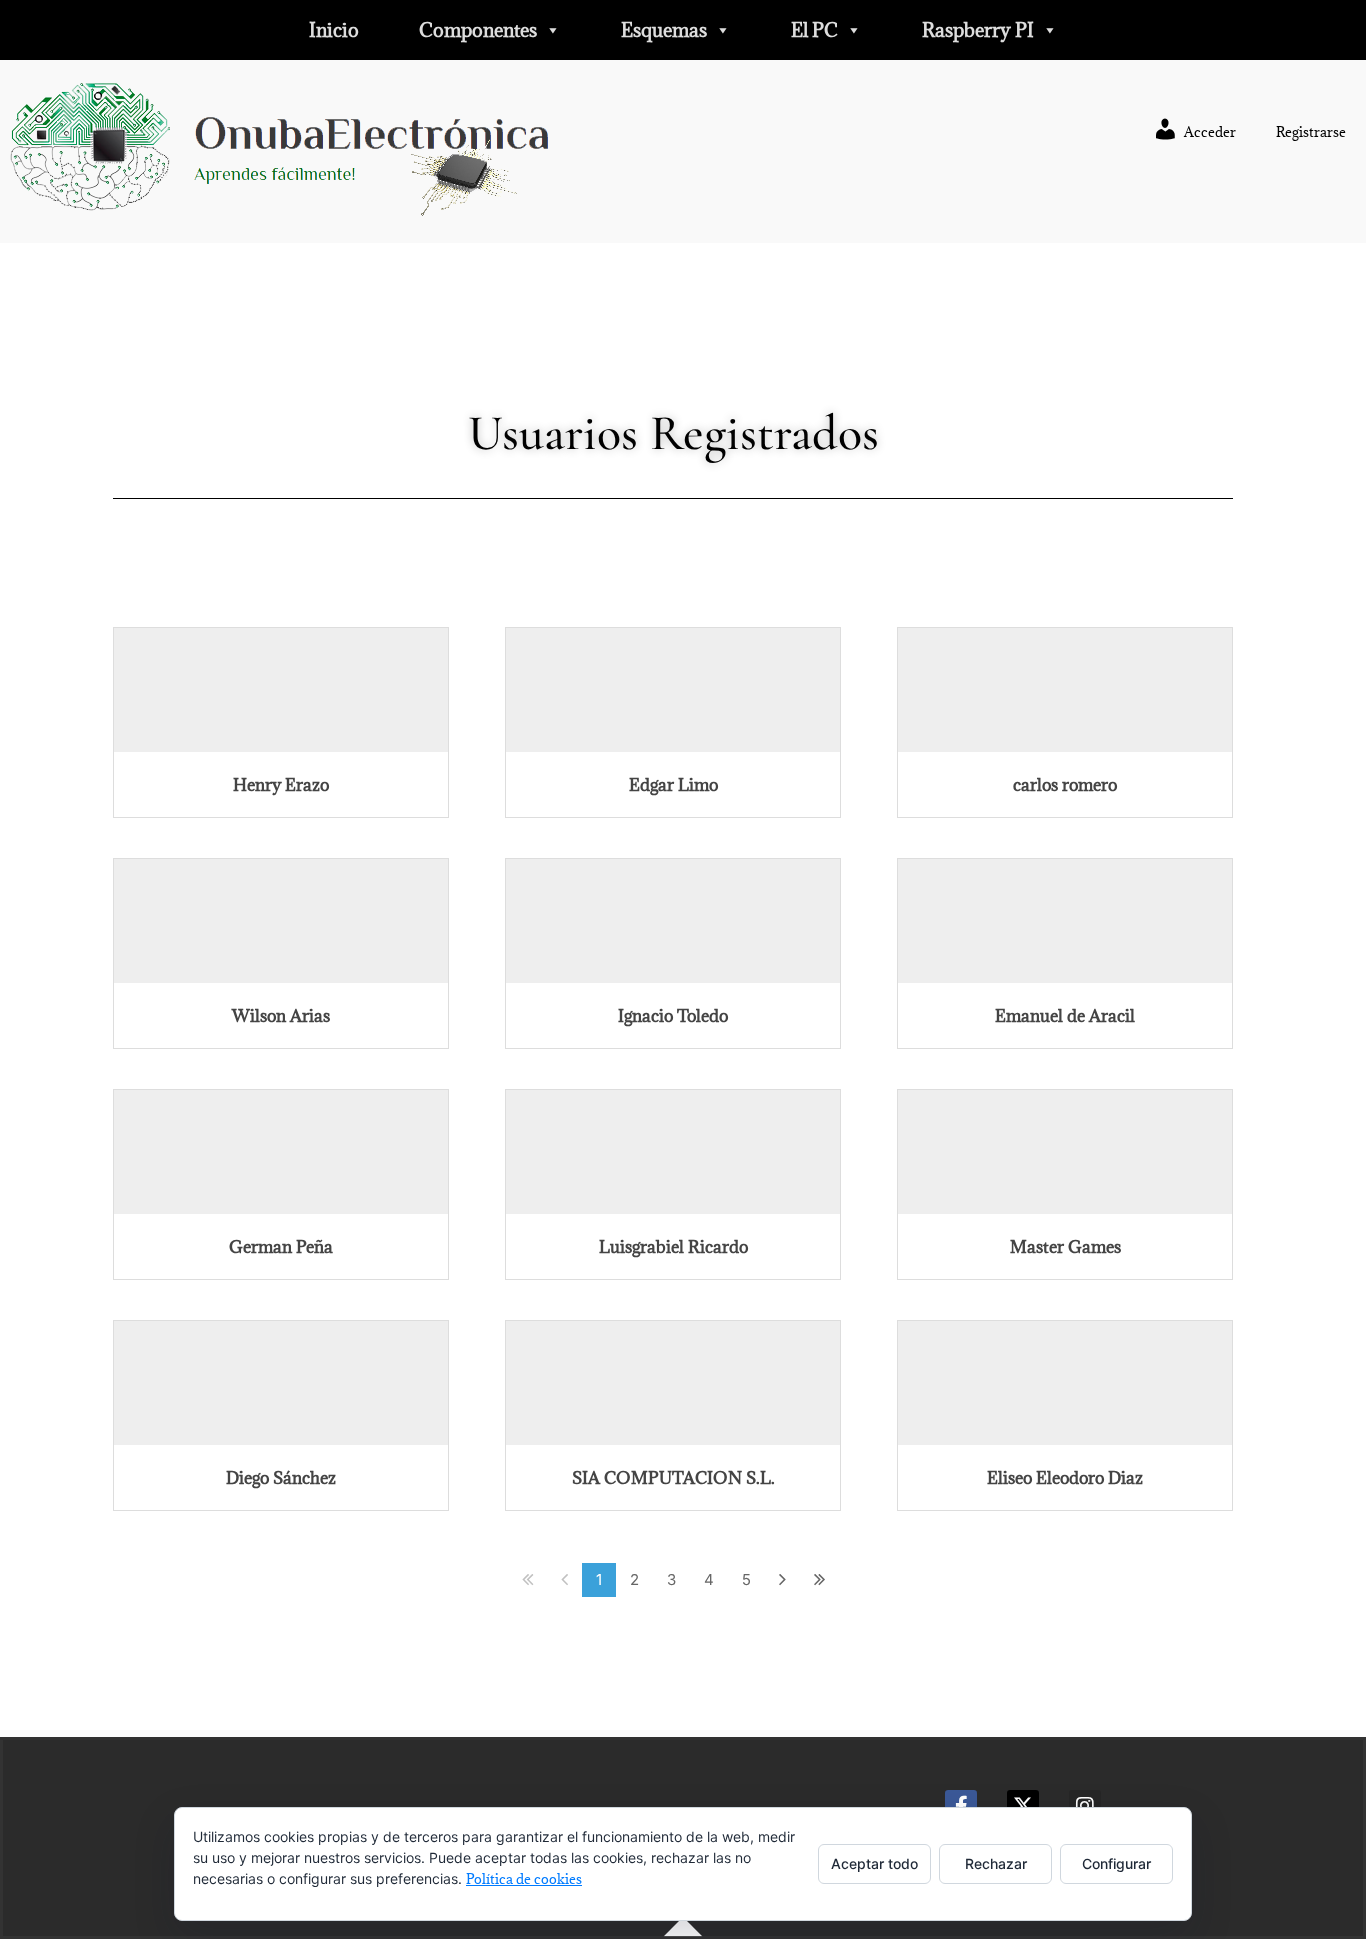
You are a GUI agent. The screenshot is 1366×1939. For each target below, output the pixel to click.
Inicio (334, 30)
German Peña (281, 1247)
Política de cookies (524, 1879)
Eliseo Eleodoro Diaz (1065, 1478)
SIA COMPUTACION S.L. (673, 1478)
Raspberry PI (978, 30)
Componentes (478, 30)
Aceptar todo (874, 1863)
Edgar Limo (673, 785)
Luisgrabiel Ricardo (673, 1247)
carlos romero (1065, 785)
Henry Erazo (281, 785)
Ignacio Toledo (673, 1016)
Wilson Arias (281, 1016)
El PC (814, 30)
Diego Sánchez (281, 1478)
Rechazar (996, 1863)
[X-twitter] (1023, 1806)
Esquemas (664, 30)
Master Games (1065, 1247)
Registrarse (1311, 132)
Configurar (1116, 1863)
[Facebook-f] (961, 1806)
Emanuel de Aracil (1065, 1016)
